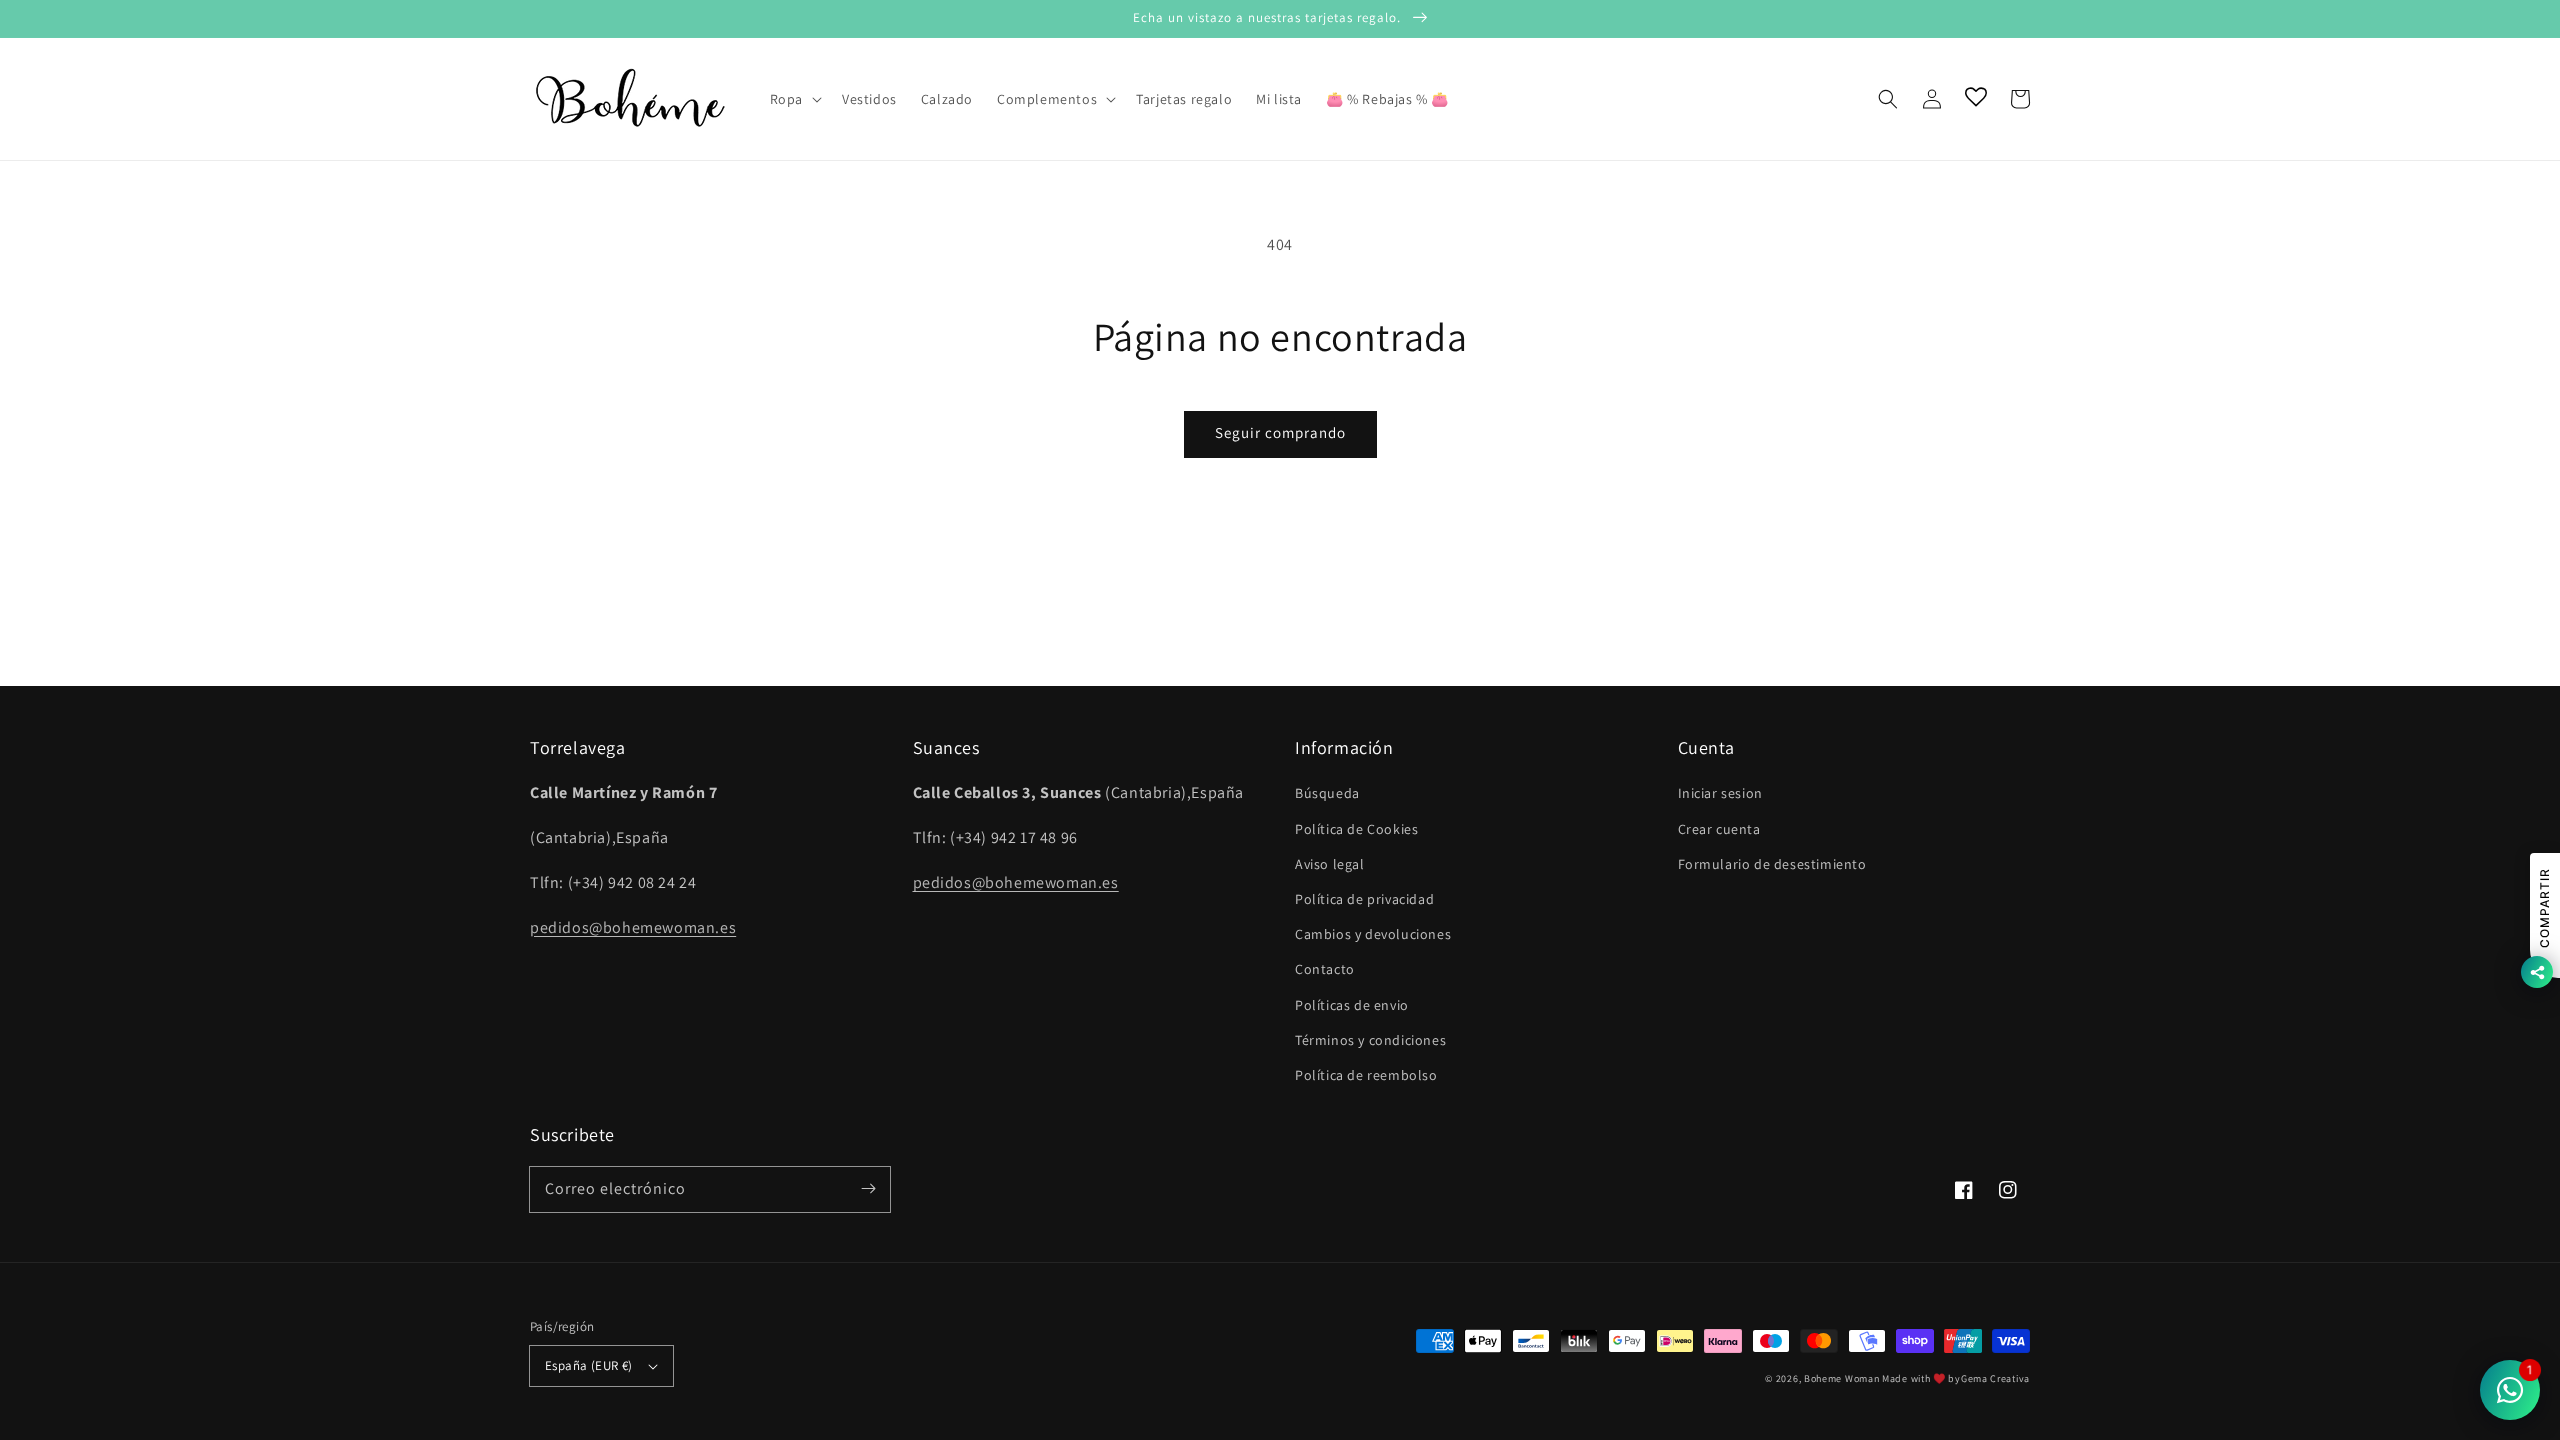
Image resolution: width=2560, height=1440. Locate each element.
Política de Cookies (1356, 829)
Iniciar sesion (1720, 793)
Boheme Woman (1841, 1378)
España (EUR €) (589, 1365)
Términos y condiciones (1370, 1040)
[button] (1888, 99)
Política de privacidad (1364, 899)
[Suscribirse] (868, 1189)
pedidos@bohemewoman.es (633, 927)
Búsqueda (1327, 793)
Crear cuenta (1719, 829)
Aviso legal (1330, 864)
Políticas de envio (1352, 1005)
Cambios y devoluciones (1373, 934)
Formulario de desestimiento (1772, 864)
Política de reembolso (1366, 1075)
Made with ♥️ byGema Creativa (1956, 1378)
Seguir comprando (1280, 432)
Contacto (1325, 969)
